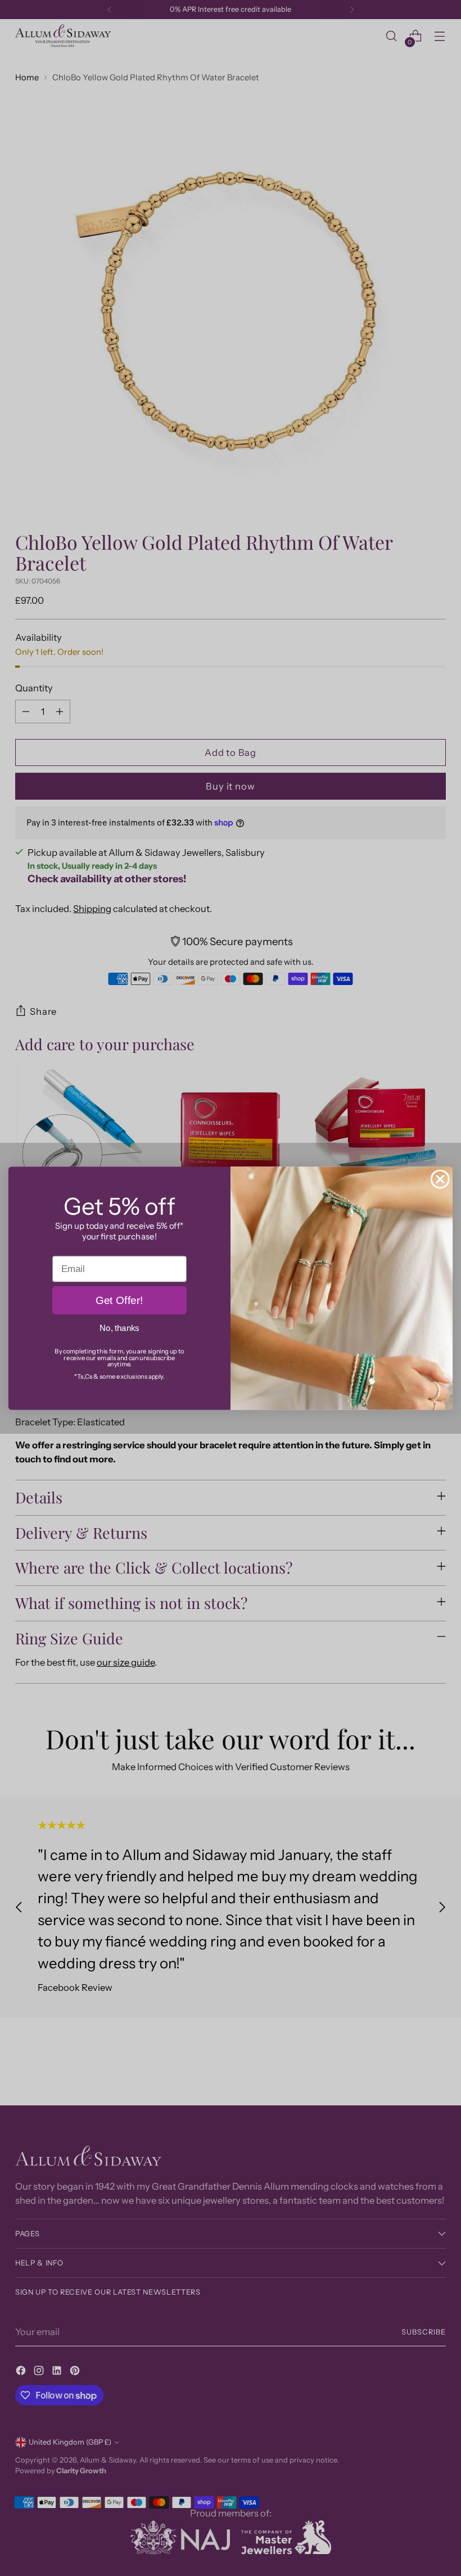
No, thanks (119, 1328)
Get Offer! (119, 1300)
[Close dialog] (440, 1179)
